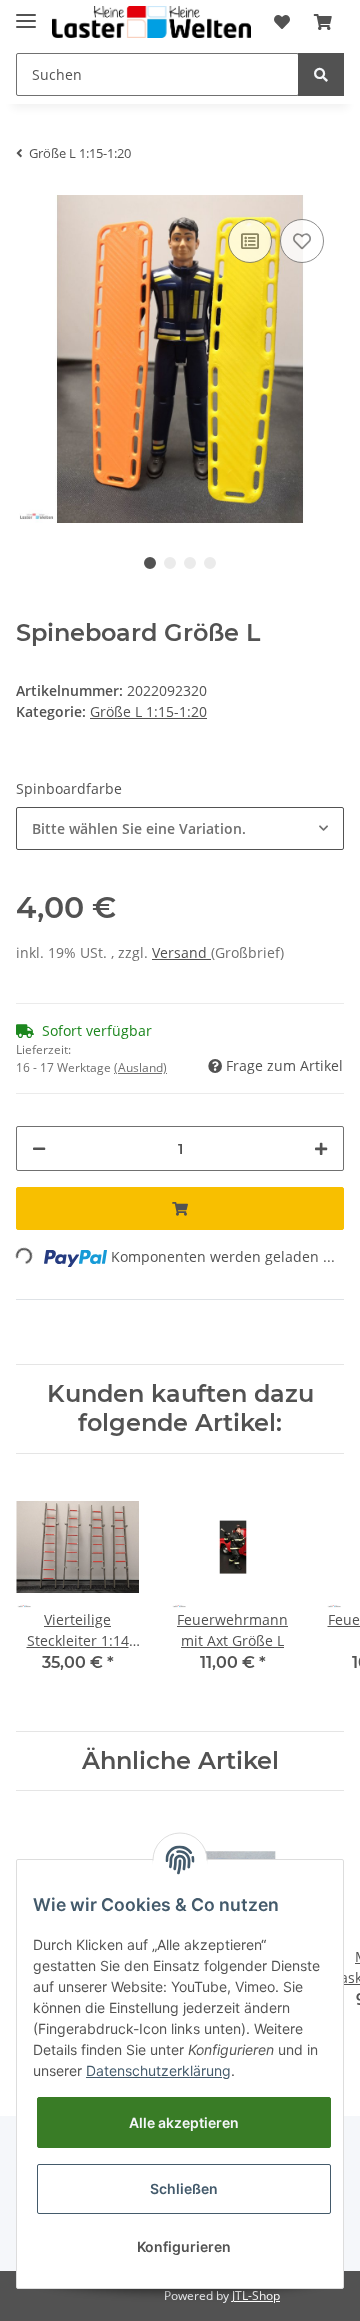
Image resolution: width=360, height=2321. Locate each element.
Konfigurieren (184, 2246)
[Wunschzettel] (282, 22)
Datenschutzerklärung (158, 2070)
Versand (181, 952)
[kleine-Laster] (151, 22)
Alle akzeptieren (184, 2122)
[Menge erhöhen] (321, 1148)
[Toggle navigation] (26, 12)
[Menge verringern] (39, 1148)
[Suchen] (321, 74)
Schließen (184, 2188)
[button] (180, 828)
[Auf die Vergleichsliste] (250, 241)
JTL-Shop (256, 2295)
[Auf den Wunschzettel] (302, 241)
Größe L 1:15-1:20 (148, 711)
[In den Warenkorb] (180, 1208)
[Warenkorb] (323, 22)
